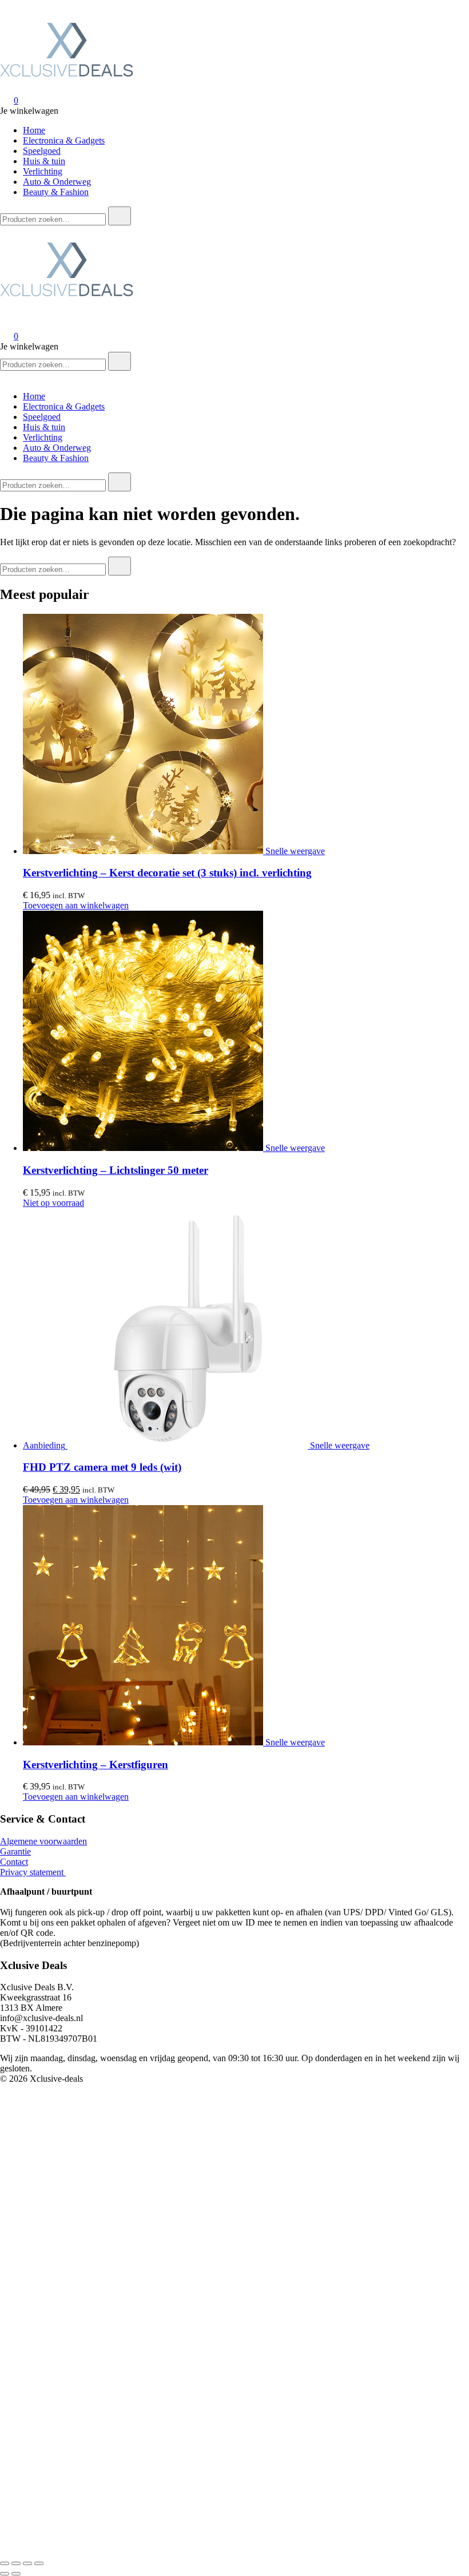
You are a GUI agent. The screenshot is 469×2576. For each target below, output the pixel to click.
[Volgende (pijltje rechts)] (16, 2574)
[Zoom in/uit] (5, 2563)
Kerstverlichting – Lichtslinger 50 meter (116, 1170)
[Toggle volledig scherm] (16, 2563)
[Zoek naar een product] (11, 11)
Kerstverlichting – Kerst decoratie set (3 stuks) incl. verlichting (167, 873)
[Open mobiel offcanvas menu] (5, 230)
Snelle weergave (295, 851)
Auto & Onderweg (57, 182)
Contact (14, 1862)
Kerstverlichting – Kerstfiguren (96, 1765)
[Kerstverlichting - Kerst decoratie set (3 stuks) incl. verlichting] (144, 851)
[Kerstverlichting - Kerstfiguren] (144, 1742)
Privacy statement (33, 1872)
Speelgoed (42, 151)
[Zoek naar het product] (120, 216)
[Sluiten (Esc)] (39, 2563)
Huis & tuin (44, 161)
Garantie (15, 1851)
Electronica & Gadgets (64, 140)
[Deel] (27, 2563)
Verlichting (43, 171)
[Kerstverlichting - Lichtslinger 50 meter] (144, 1148)
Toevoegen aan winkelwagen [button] (76, 905)
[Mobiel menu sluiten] (5, 377)
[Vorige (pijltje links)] (5, 2574)
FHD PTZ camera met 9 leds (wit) (102, 1467)
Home (34, 130)
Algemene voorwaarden (43, 1841)
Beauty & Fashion (56, 192)
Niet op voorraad (53, 1203)
